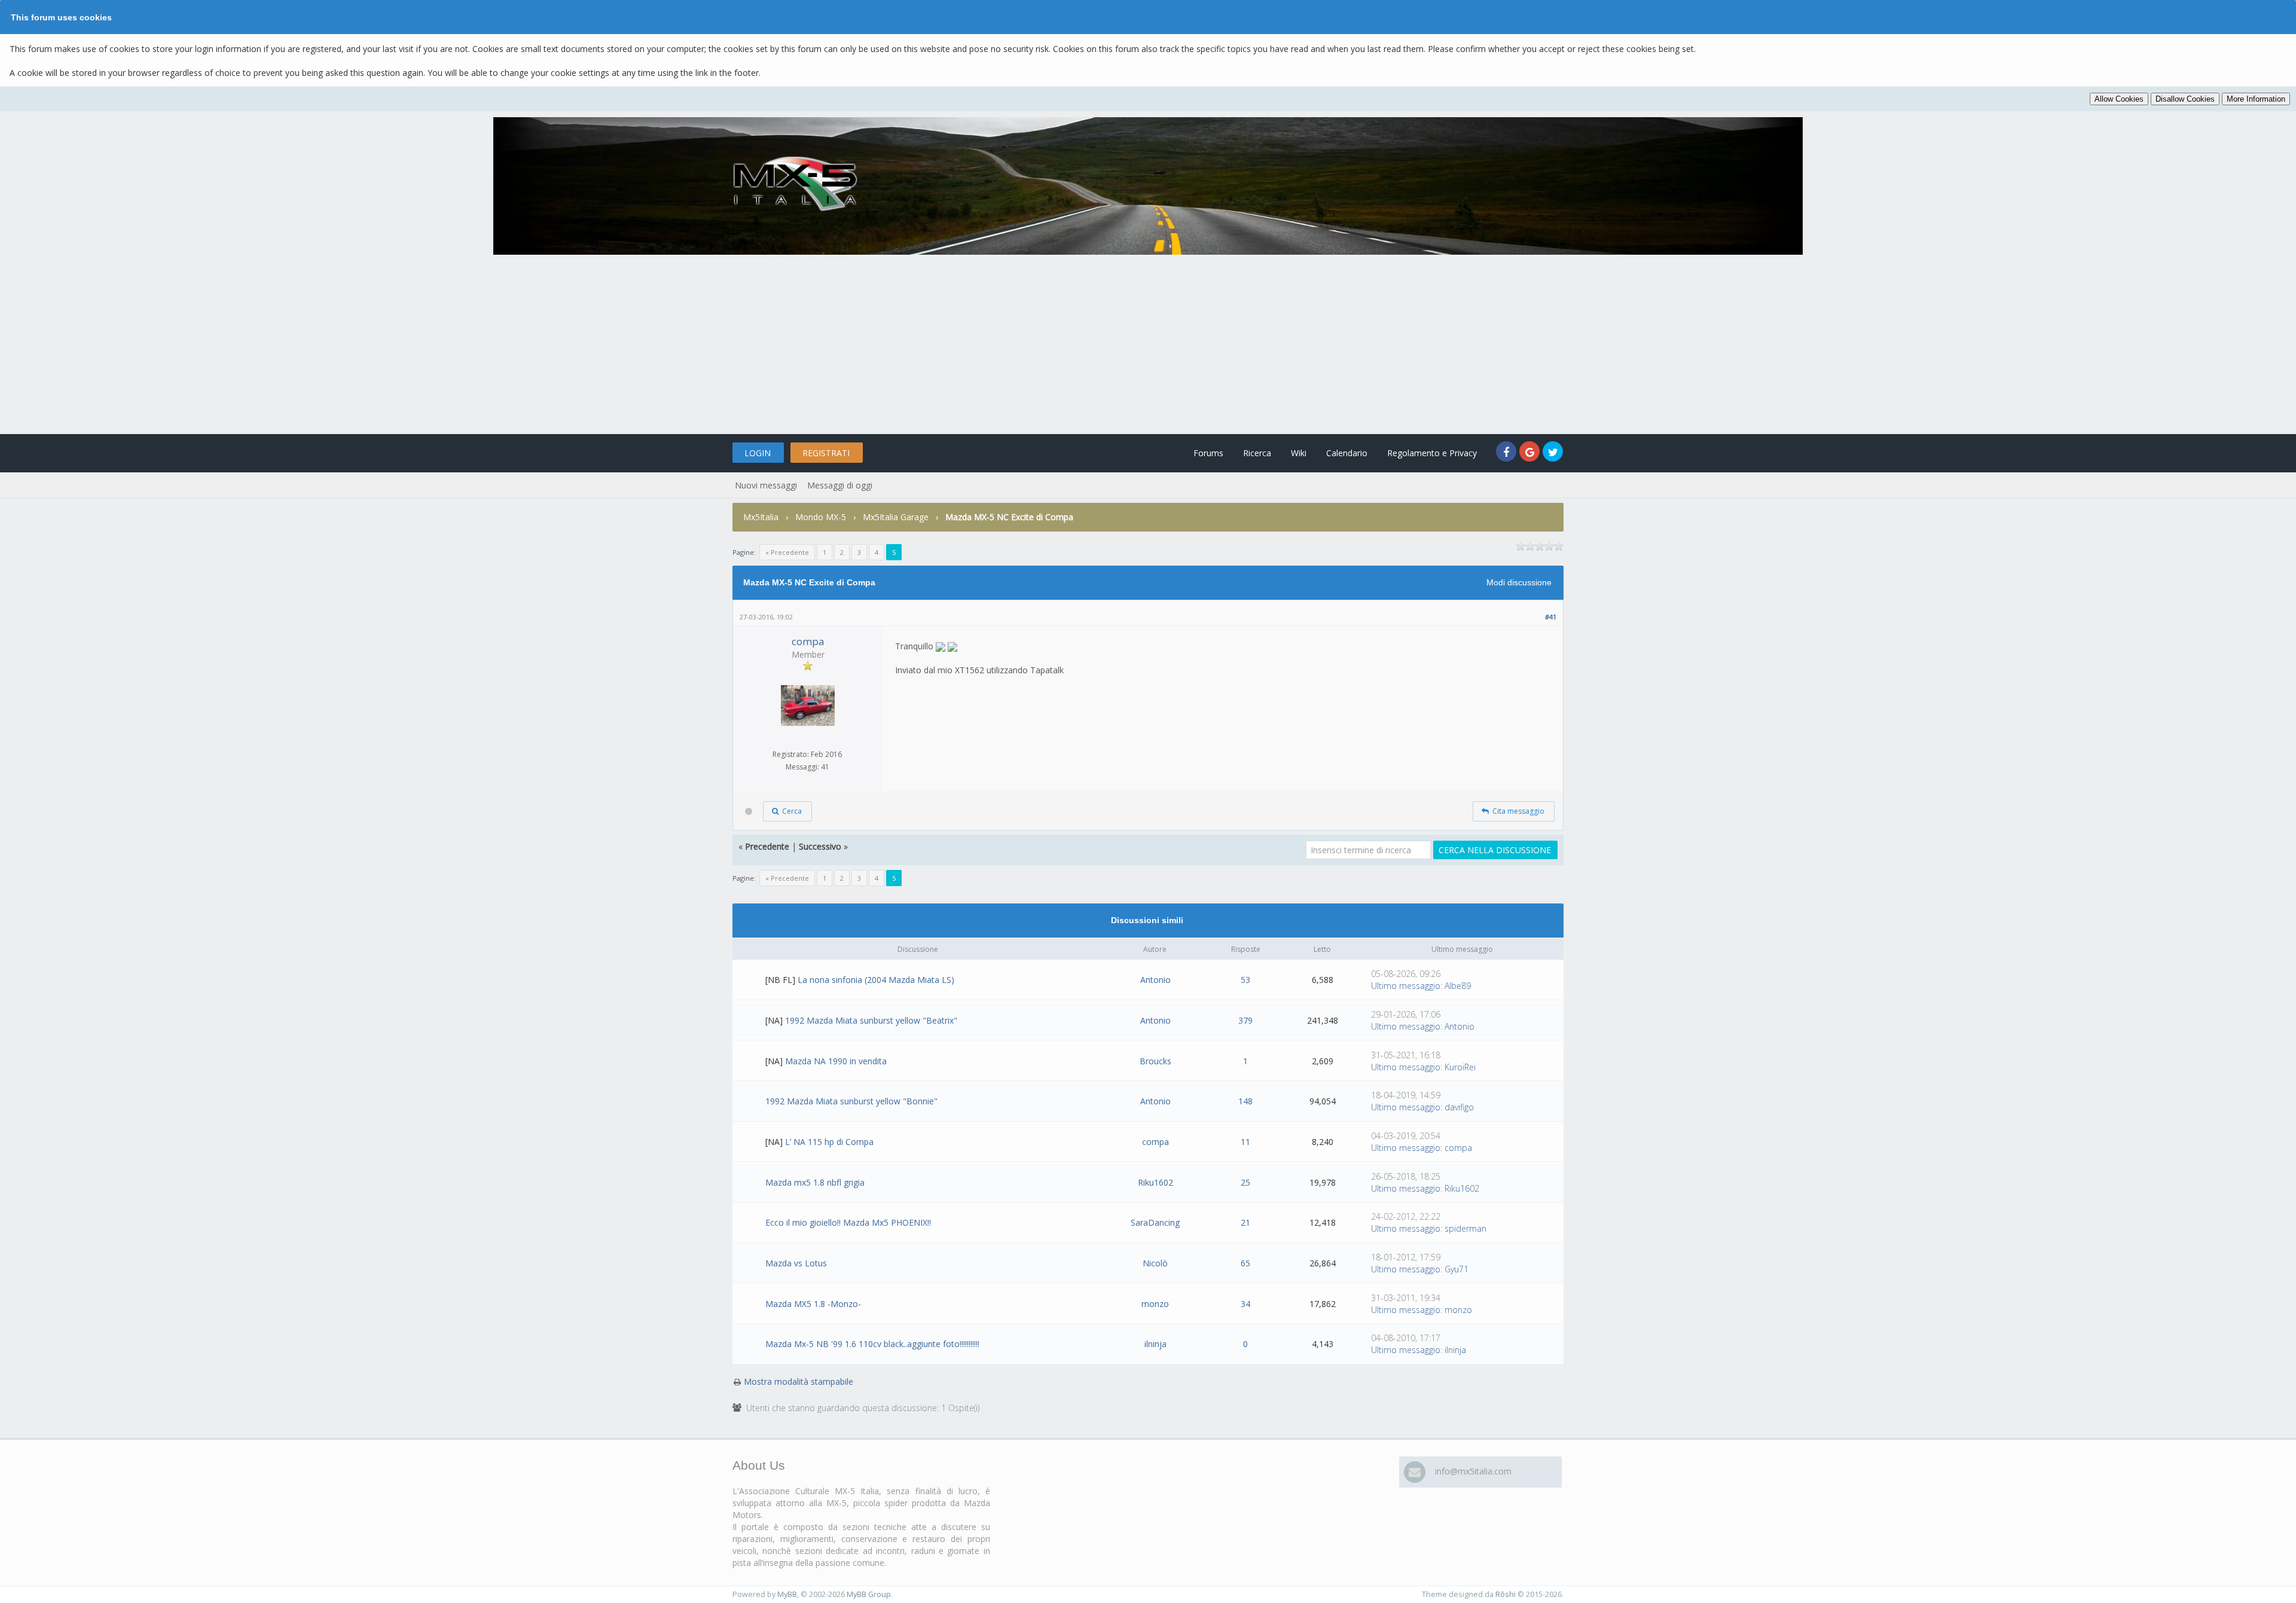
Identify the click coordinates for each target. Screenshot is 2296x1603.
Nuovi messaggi (766, 485)
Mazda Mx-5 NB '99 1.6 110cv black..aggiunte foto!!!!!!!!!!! (872, 1344)
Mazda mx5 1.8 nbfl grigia (815, 1182)
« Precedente (787, 552)
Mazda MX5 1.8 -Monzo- (813, 1304)
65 (1245, 1263)
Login (758, 453)
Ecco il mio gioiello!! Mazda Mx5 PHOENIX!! (848, 1222)
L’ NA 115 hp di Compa (829, 1142)
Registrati (826, 453)
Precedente (767, 846)
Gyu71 (1457, 1269)
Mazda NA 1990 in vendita (836, 1061)
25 (1245, 1182)
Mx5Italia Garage (896, 517)
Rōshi (1506, 1594)
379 (1245, 1020)
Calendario (1347, 453)
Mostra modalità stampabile (799, 1381)
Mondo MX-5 (821, 517)
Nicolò (1155, 1263)
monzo (1155, 1304)
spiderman (1465, 1228)
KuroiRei (1460, 1067)
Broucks (1155, 1061)
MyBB (787, 1594)
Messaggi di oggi (840, 485)
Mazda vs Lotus (796, 1263)
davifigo (1459, 1107)
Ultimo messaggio (1406, 986)
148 (1245, 1101)
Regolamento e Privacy (1432, 453)
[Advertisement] (1148, 344)
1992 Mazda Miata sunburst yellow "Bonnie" (851, 1101)
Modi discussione (1519, 582)
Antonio (1155, 980)
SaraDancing (1155, 1222)
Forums (1208, 453)
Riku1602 (1155, 1182)
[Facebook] (1508, 453)
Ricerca (1257, 453)
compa (808, 641)
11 (1245, 1142)
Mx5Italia (761, 517)
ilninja (1155, 1344)
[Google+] (1531, 453)
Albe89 (1458, 986)
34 (1245, 1304)
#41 (1551, 617)
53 (1245, 980)
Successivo (820, 846)
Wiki (1299, 453)
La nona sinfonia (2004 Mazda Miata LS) (876, 980)
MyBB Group (869, 1594)
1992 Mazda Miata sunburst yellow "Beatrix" (871, 1020)
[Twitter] (1553, 453)
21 (1245, 1222)
